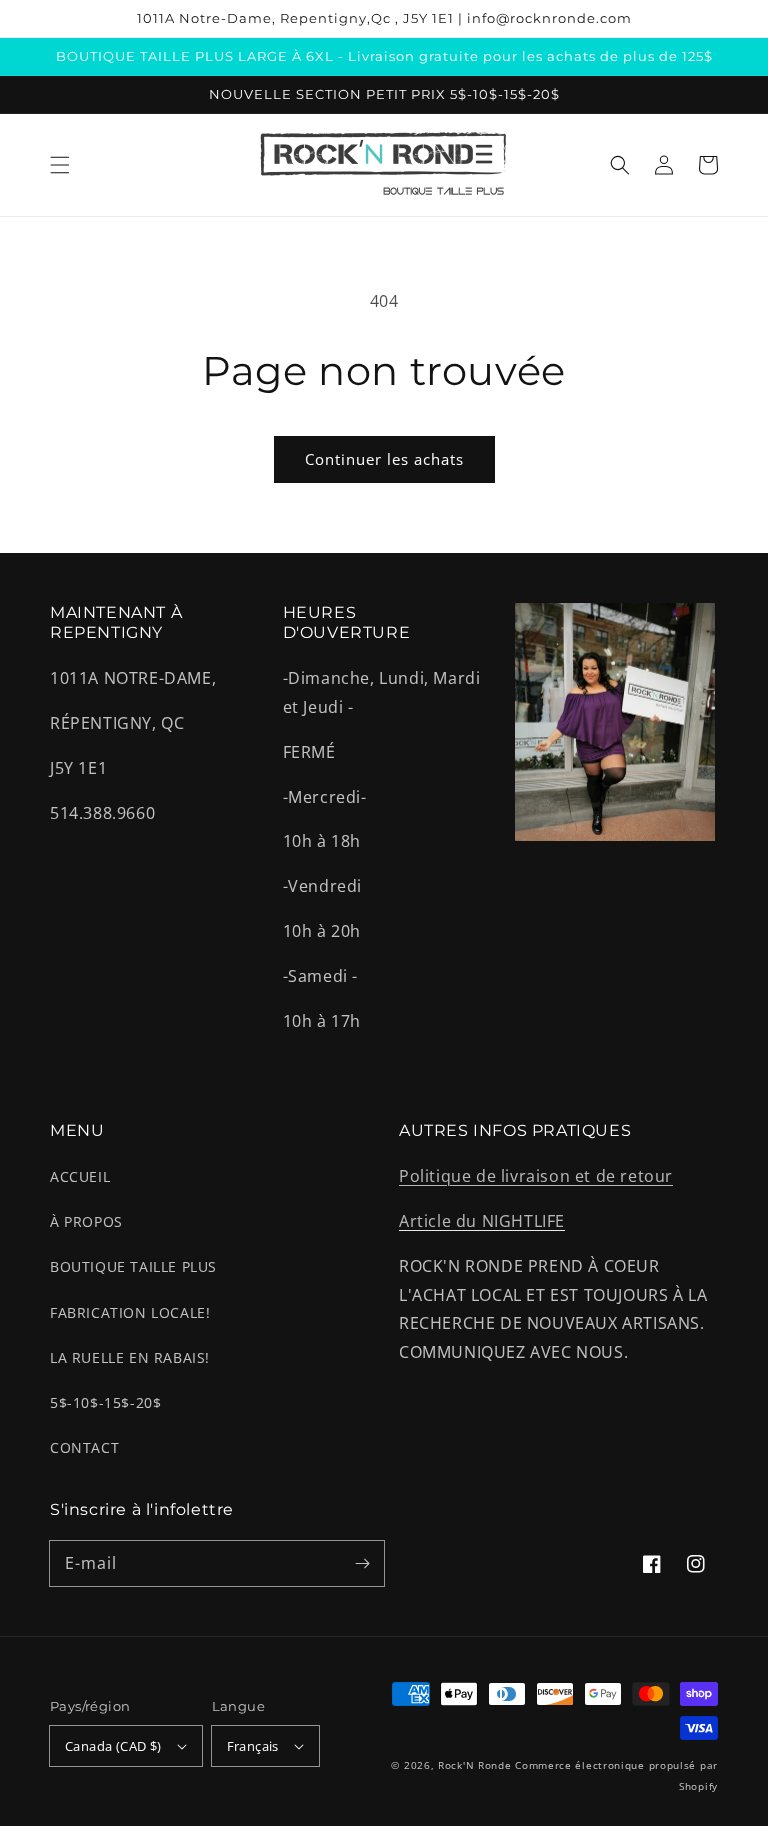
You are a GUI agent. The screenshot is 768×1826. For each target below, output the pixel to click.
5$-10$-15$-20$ (105, 1402)
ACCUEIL (80, 1176)
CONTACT (84, 1447)
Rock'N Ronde (474, 1765)
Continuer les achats (384, 459)
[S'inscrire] (362, 1563)
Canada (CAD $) (113, 1746)
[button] (60, 165)
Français (253, 1746)
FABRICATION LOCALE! (130, 1312)
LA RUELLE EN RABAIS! (130, 1357)
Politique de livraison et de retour (536, 1176)
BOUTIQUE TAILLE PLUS (133, 1266)
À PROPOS (86, 1221)
